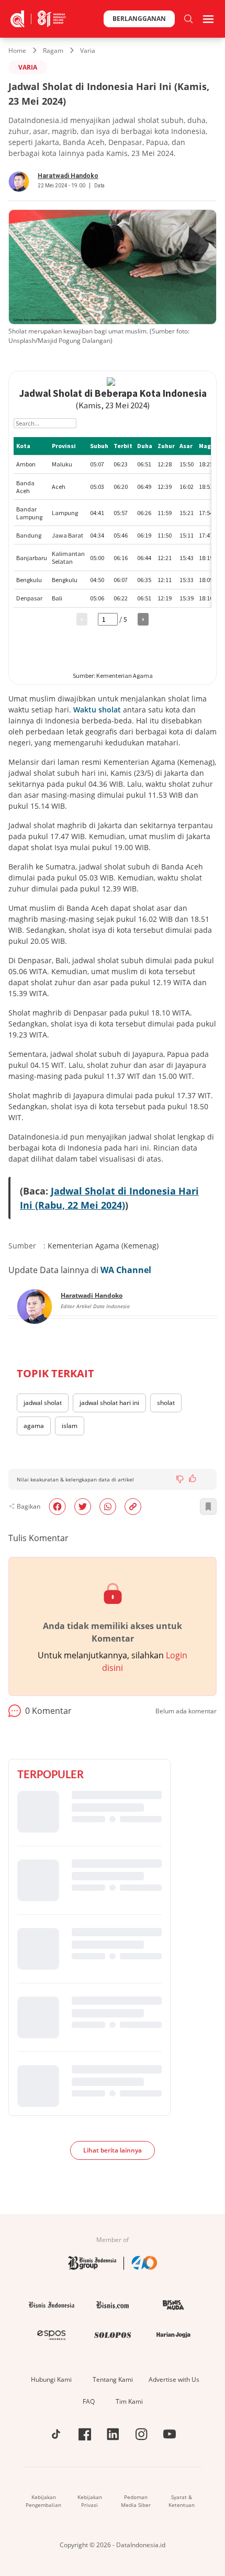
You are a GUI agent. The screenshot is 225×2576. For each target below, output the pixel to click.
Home (17, 51)
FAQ (89, 2401)
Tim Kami (129, 2401)
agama (34, 1426)
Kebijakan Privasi (90, 2501)
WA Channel (126, 1270)
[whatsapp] (108, 1507)
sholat (166, 1403)
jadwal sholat (43, 1403)
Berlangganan (139, 19)
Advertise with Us (174, 2379)
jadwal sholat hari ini (109, 1403)
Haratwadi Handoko (68, 176)
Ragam (53, 51)
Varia (88, 51)
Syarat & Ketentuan (182, 2501)
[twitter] (83, 1507)
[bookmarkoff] (208, 1507)
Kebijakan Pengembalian (43, 2501)
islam (70, 1426)
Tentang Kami (113, 2379)
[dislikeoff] (180, 1479)
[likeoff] (193, 1478)
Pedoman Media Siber (136, 2501)
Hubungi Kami (51, 2379)
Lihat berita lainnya (113, 2150)
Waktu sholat (97, 710)
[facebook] (57, 1507)
